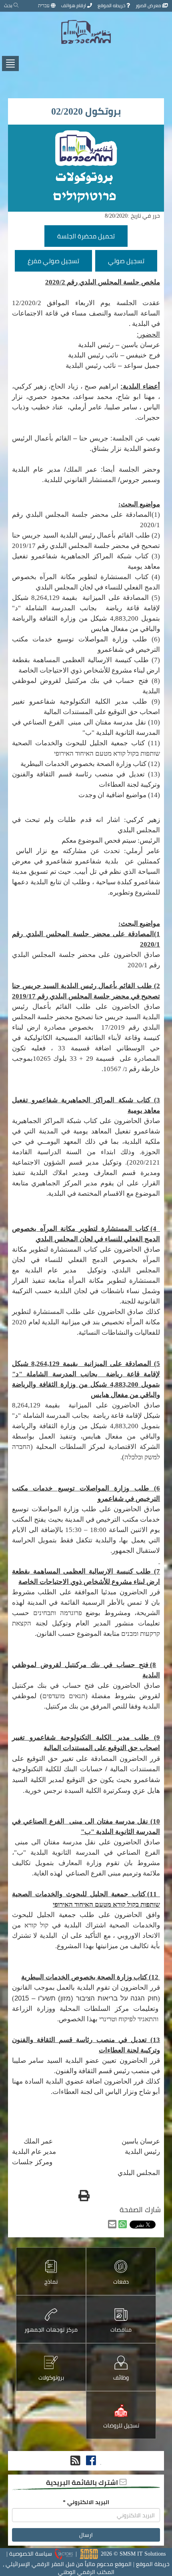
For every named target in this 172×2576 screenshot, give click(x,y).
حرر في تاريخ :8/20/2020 (132, 216)
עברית (44, 5)
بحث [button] (9, 5)
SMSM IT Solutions (143, 2554)
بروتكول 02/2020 (86, 111)
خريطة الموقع (153, 2564)
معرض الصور (149, 5)
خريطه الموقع (112, 5)
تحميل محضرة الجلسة (86, 236)
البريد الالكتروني (86, 2502)
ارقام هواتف (74, 5)
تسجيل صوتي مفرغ (53, 261)
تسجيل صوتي (126, 261)
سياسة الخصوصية (31, 2554)
